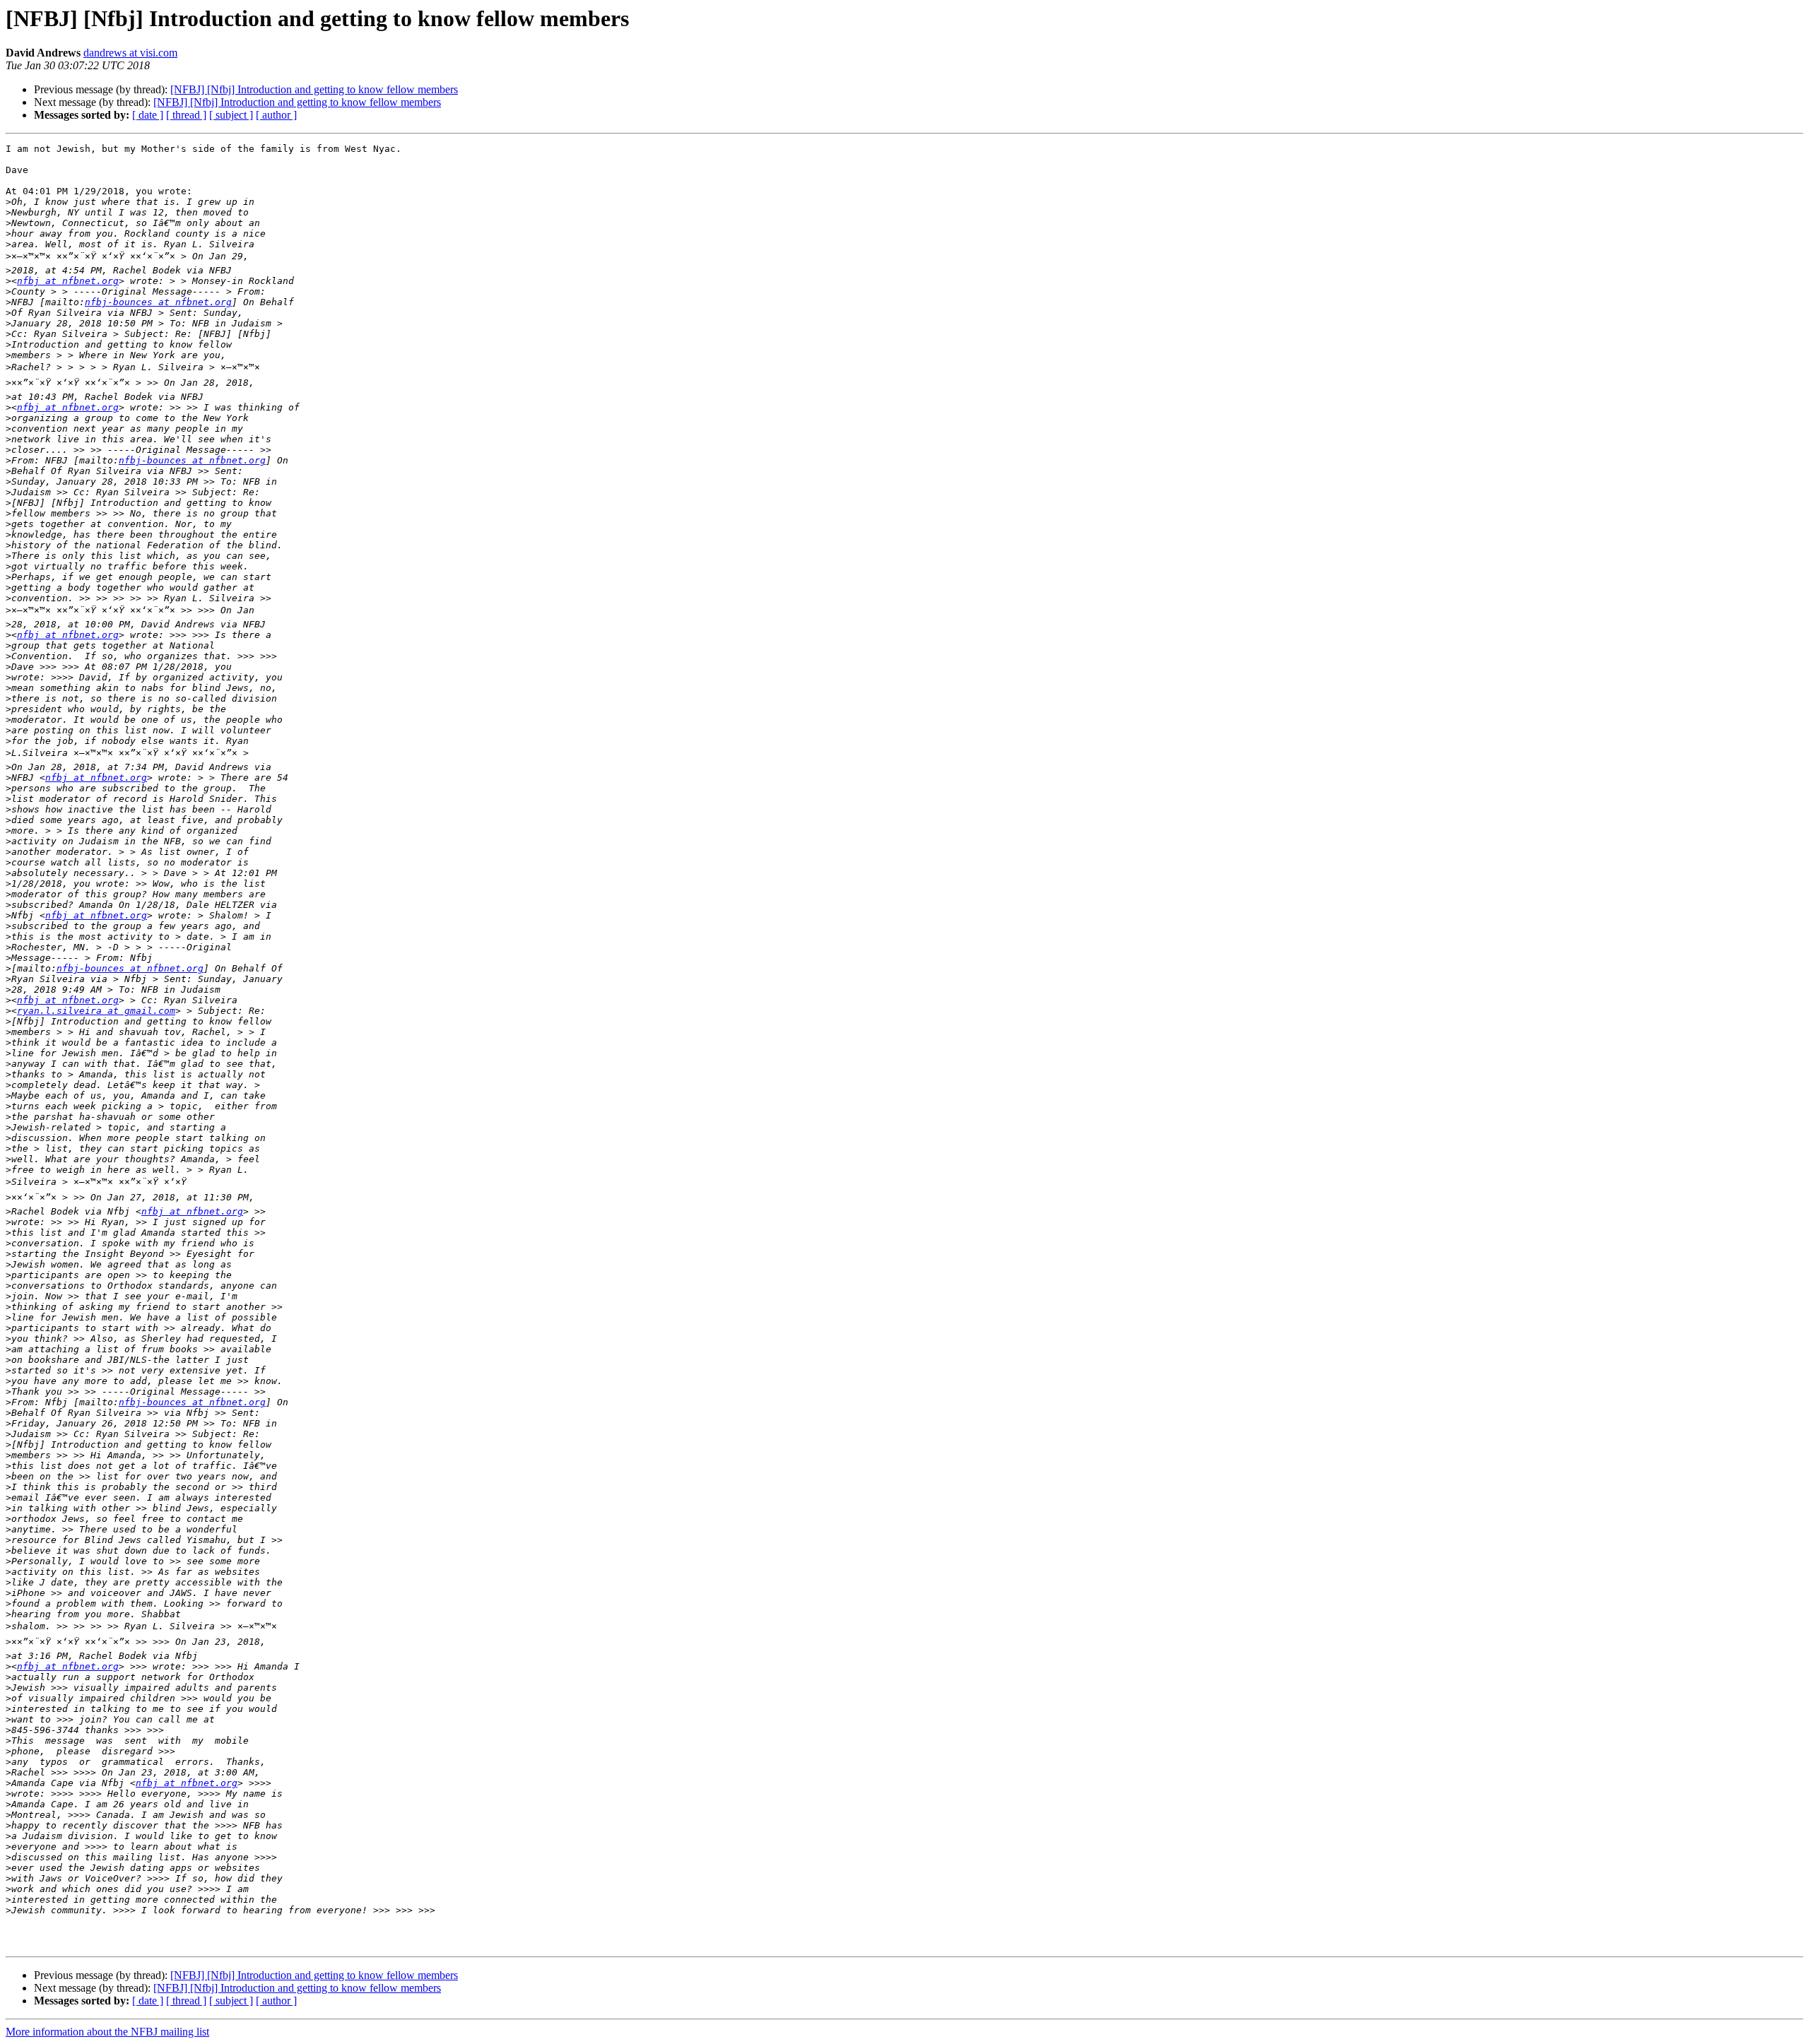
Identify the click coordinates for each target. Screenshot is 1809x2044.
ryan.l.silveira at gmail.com (96, 1011)
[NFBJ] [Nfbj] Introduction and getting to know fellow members (314, 89)
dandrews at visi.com (130, 53)
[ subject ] (231, 115)
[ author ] (276, 115)
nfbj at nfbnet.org (68, 281)
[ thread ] (186, 115)
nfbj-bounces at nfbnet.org (158, 302)
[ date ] (148, 115)
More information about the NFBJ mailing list (107, 2032)
